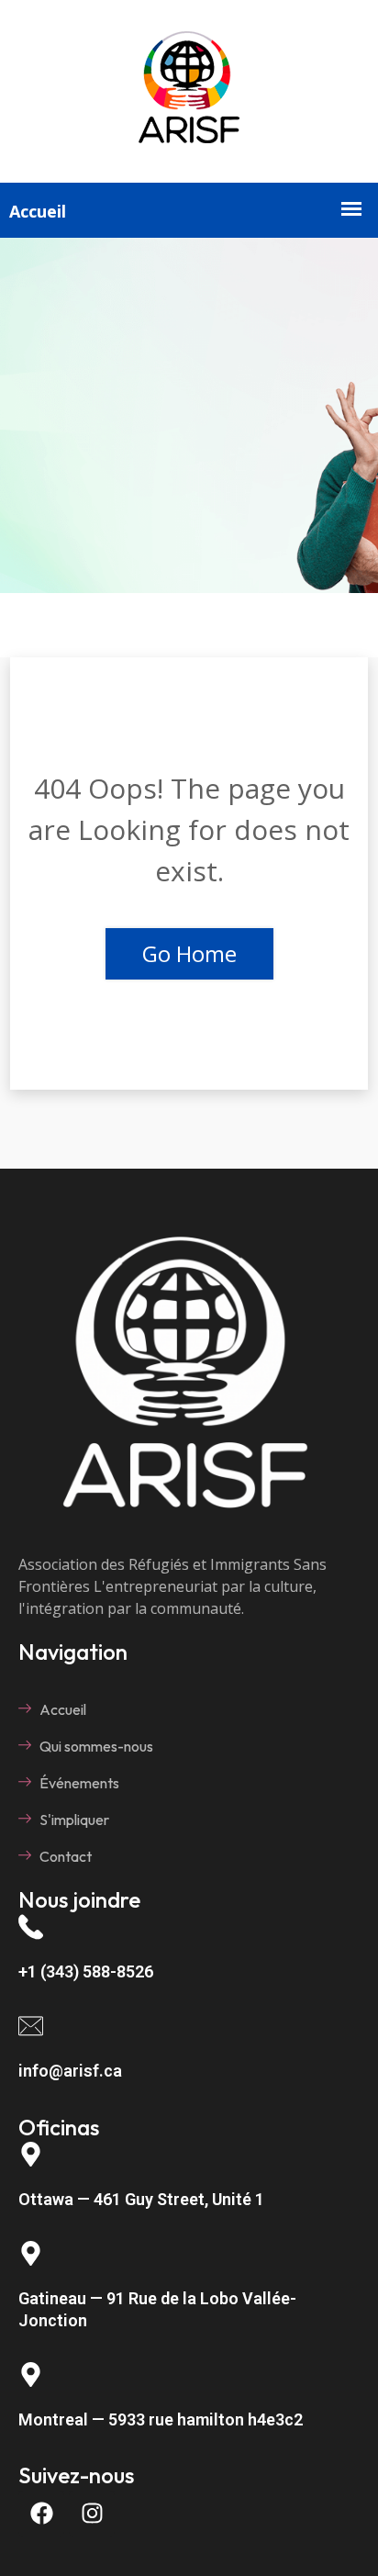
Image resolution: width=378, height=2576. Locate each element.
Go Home (189, 953)
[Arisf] (189, 148)
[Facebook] (41, 2514)
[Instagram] (92, 2514)
